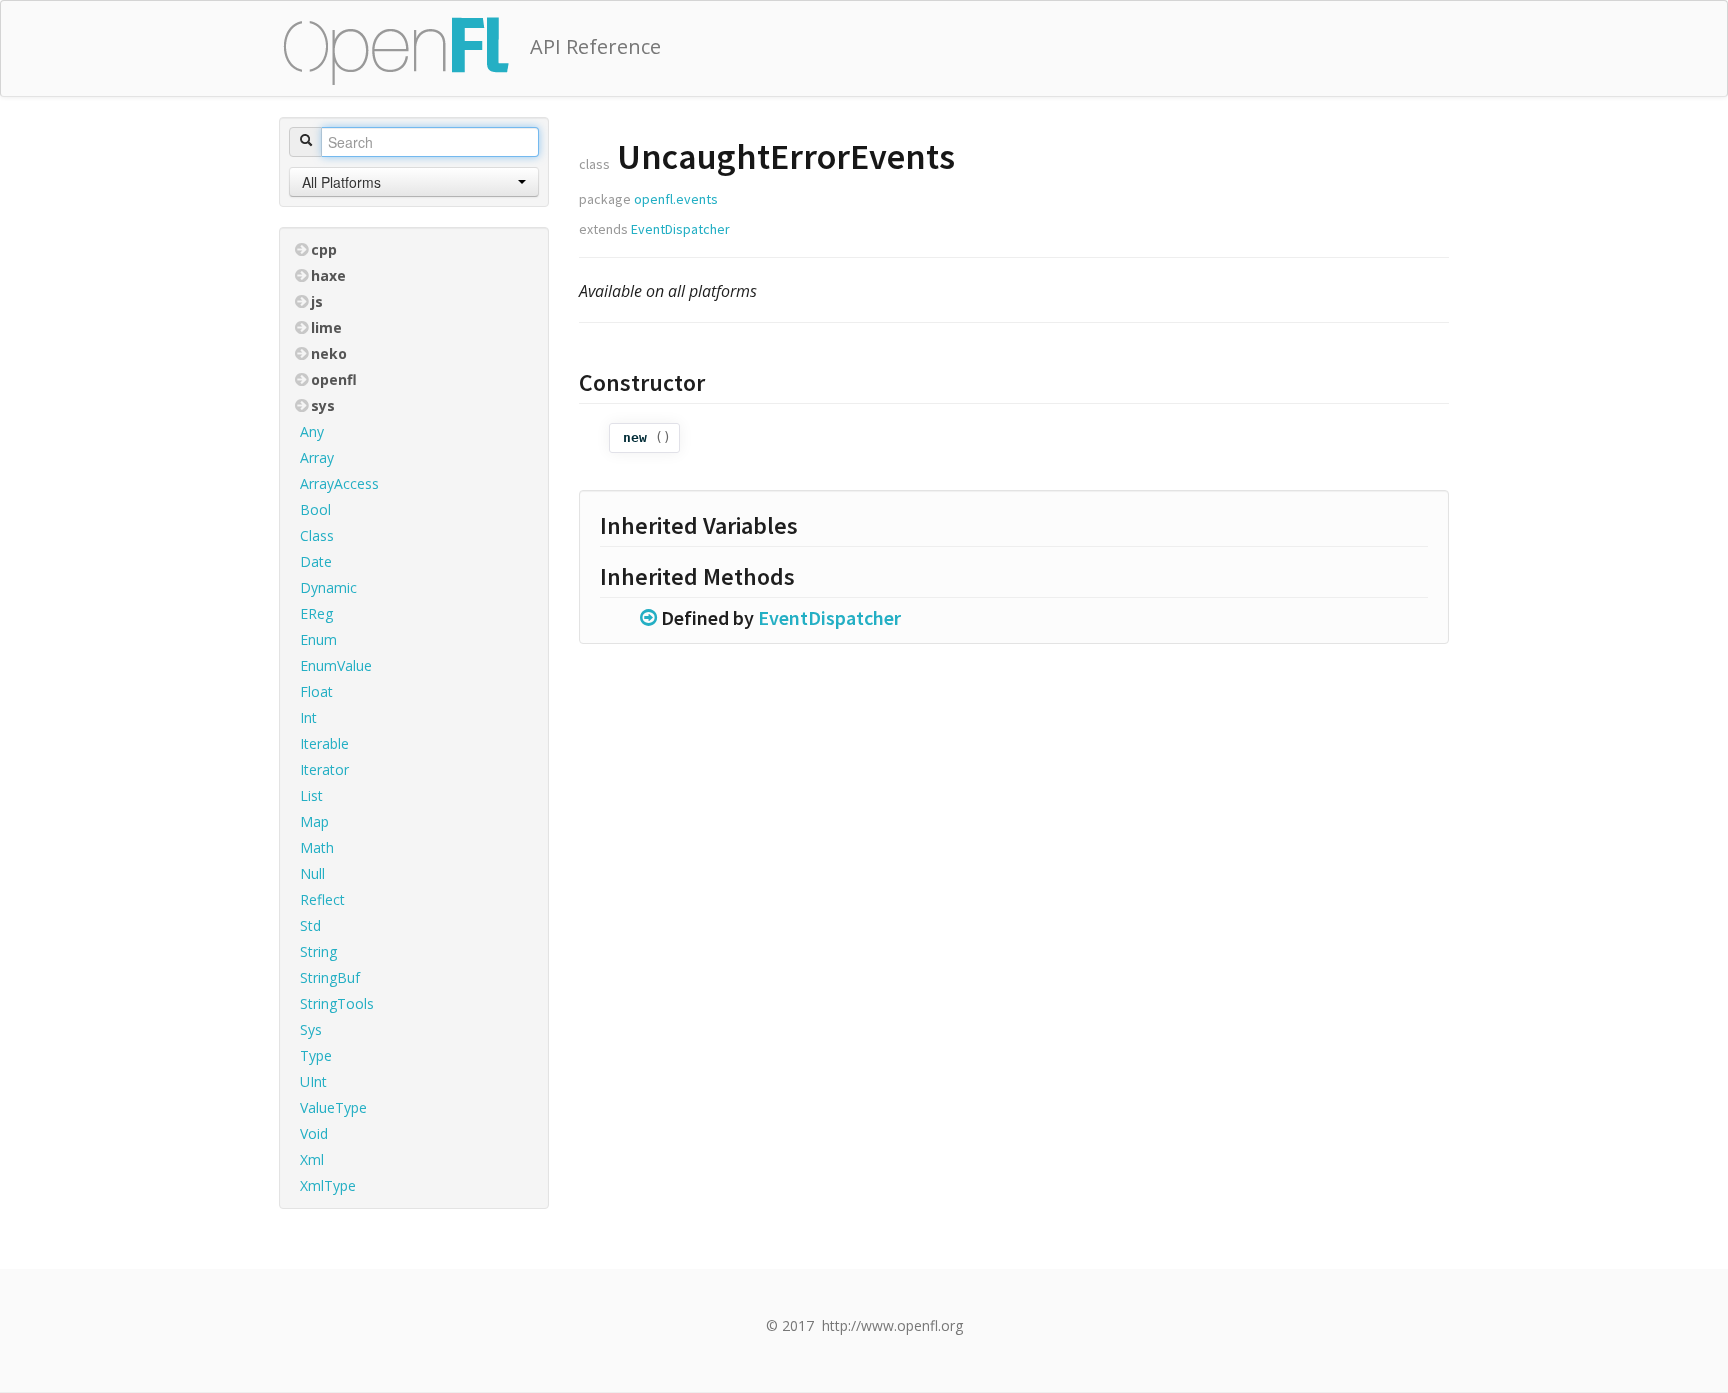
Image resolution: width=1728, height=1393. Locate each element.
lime (326, 327)
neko (329, 353)
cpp (324, 249)
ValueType (333, 1107)
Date (316, 561)
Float (316, 691)
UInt (313, 1081)
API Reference (595, 46)
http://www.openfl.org (892, 1325)
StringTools (337, 1003)
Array (317, 457)
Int (308, 717)
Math (317, 847)
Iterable (324, 743)
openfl (334, 379)
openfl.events (676, 199)
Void (314, 1133)
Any (312, 431)
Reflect (322, 899)
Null (312, 873)
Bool (315, 509)
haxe (328, 275)
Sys (311, 1029)
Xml (312, 1159)
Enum (318, 639)
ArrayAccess (339, 483)
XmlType (328, 1185)
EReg (316, 613)
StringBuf (330, 977)
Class (317, 535)
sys (323, 405)
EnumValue (336, 665)
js (317, 301)
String (318, 951)
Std (310, 925)
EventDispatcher (680, 229)
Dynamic (328, 587)
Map (314, 821)
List (311, 795)
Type (316, 1055)
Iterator (324, 769)
